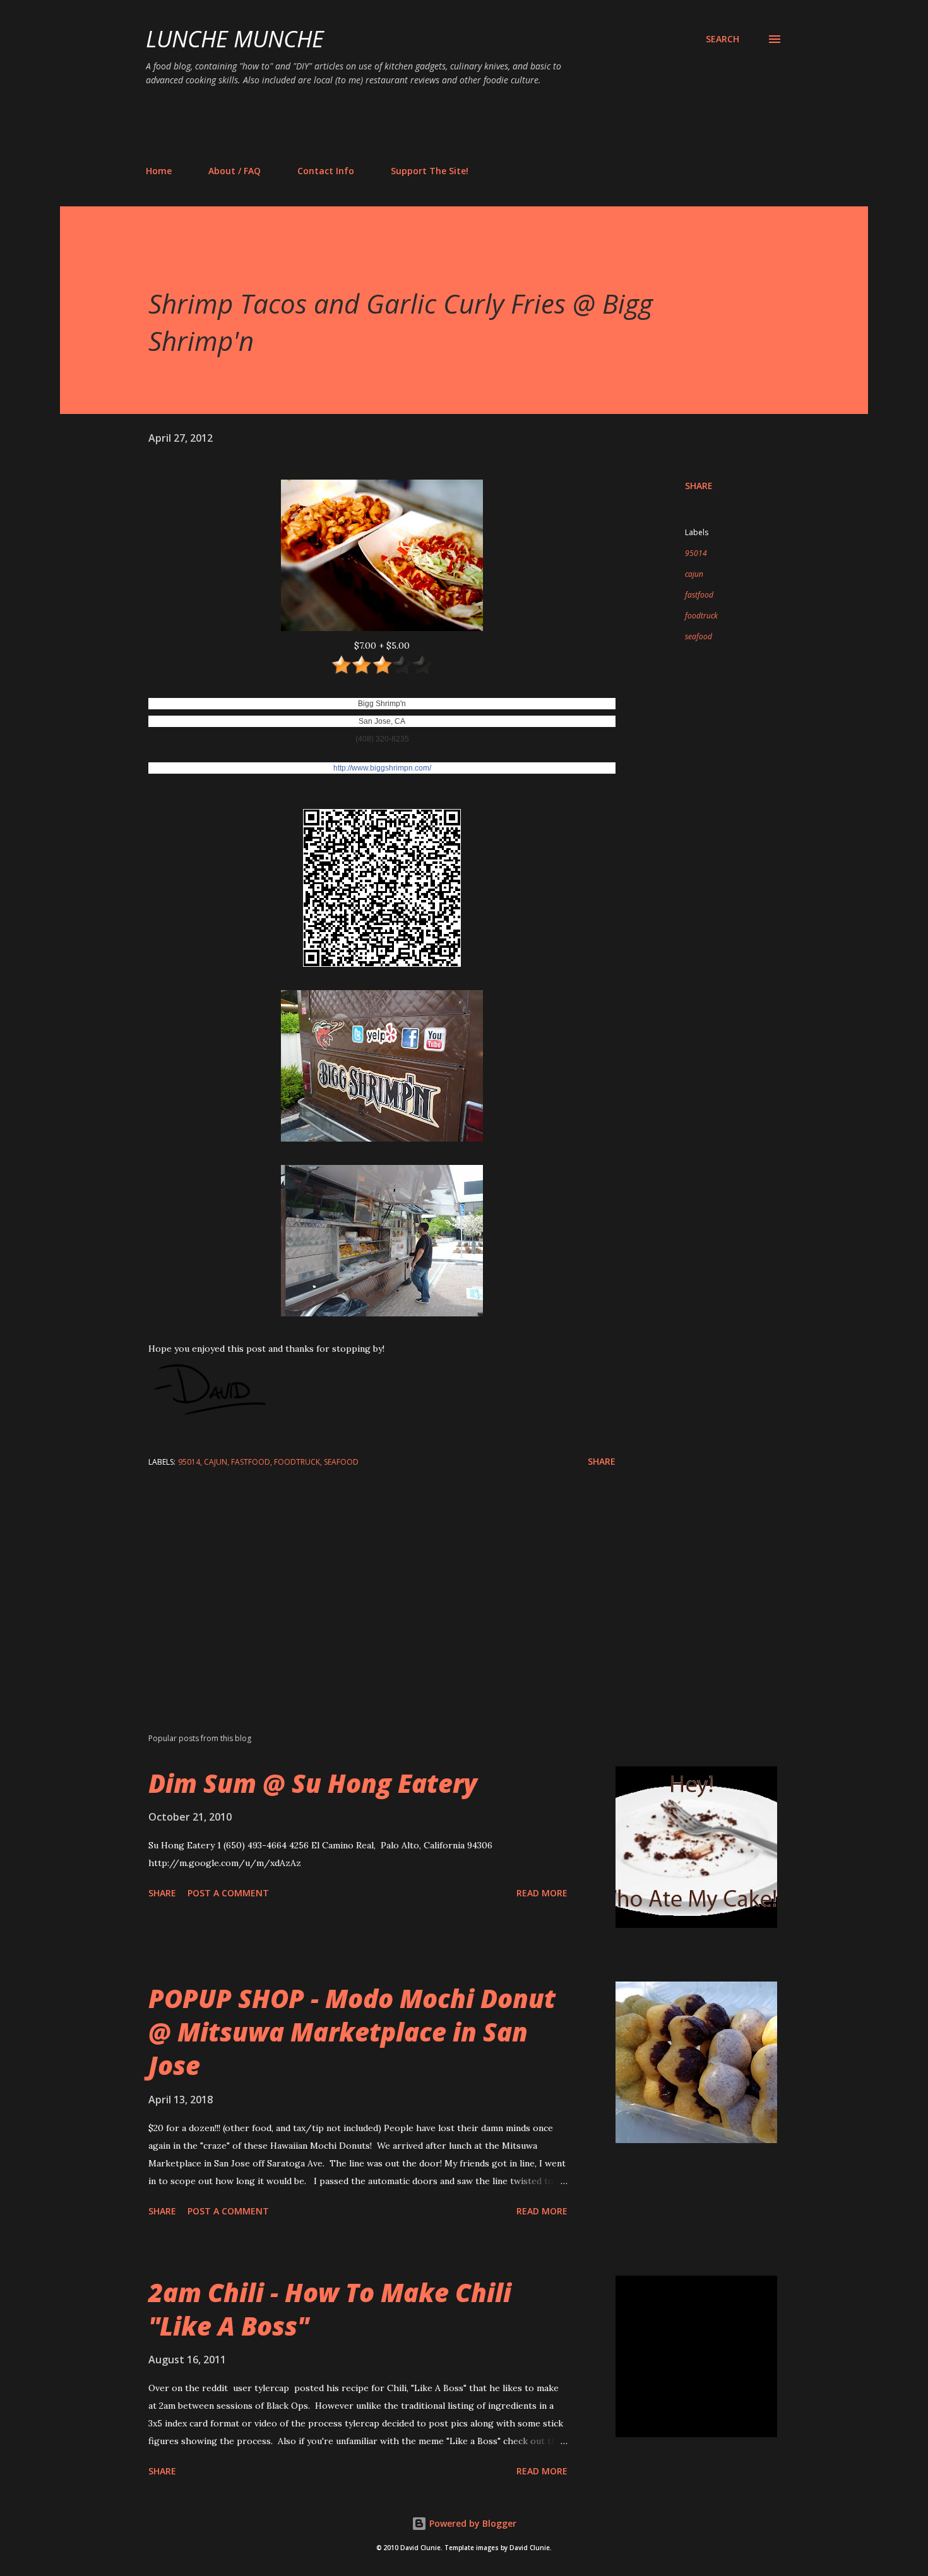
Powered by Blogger (472, 2523)
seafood (699, 636)
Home (159, 171)
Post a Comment (228, 1893)
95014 (696, 553)
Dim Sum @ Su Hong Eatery (313, 1783)
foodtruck (701, 616)
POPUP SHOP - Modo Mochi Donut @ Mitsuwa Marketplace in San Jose (352, 2032)
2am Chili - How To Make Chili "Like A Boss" (330, 2309)
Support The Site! (430, 171)
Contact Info (326, 171)
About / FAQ (235, 171)
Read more (542, 1893)
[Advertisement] (376, 125)
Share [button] (699, 486)
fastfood (699, 595)
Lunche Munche (235, 39)
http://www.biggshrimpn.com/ (382, 768)
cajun (694, 574)
